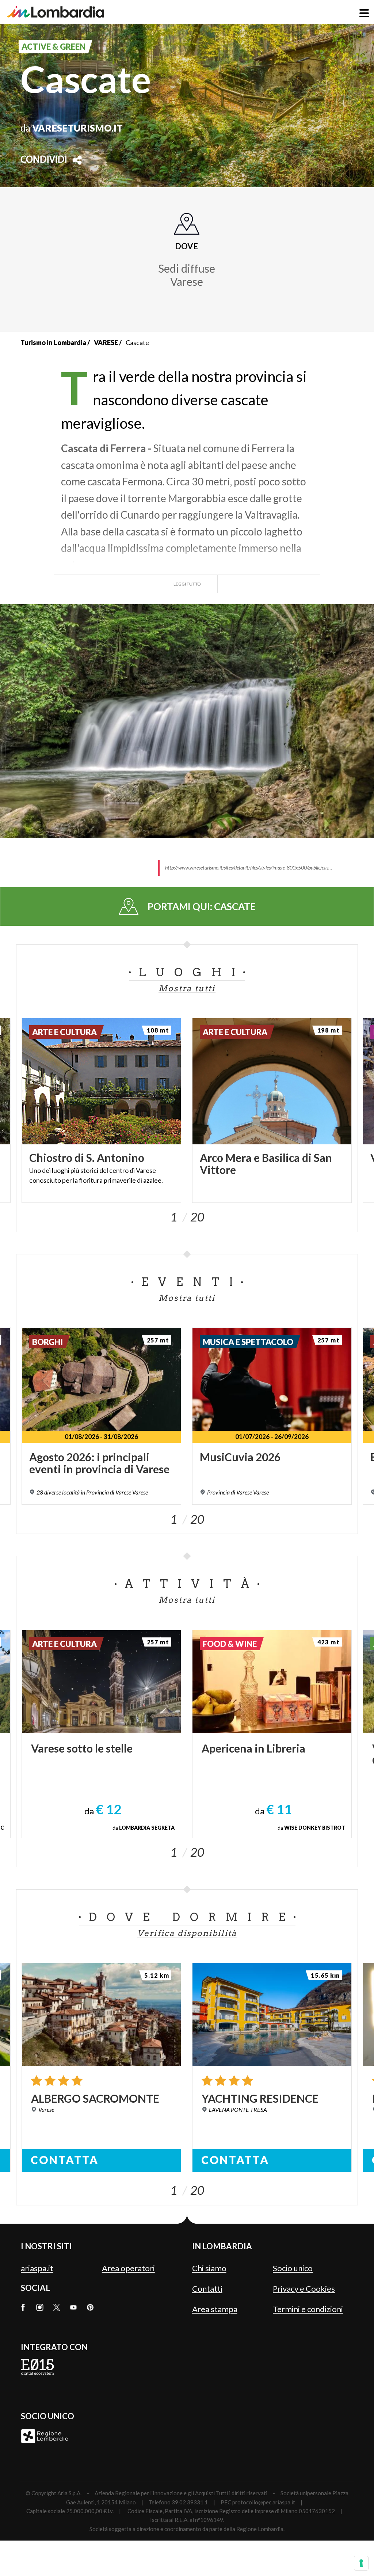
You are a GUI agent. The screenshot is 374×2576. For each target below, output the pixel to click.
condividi (44, 160)
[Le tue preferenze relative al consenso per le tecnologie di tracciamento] (361, 2563)
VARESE (106, 342)
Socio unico (293, 2268)
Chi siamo (209, 2268)
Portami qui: (202, 906)
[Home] (56, 12)
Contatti (207, 2289)
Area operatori (128, 2268)
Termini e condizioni (308, 2309)
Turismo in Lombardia (53, 342)
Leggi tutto (187, 584)
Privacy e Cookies (304, 2289)
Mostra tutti (187, 988)
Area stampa (215, 2309)
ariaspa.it (37, 2268)
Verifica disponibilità (187, 1933)
